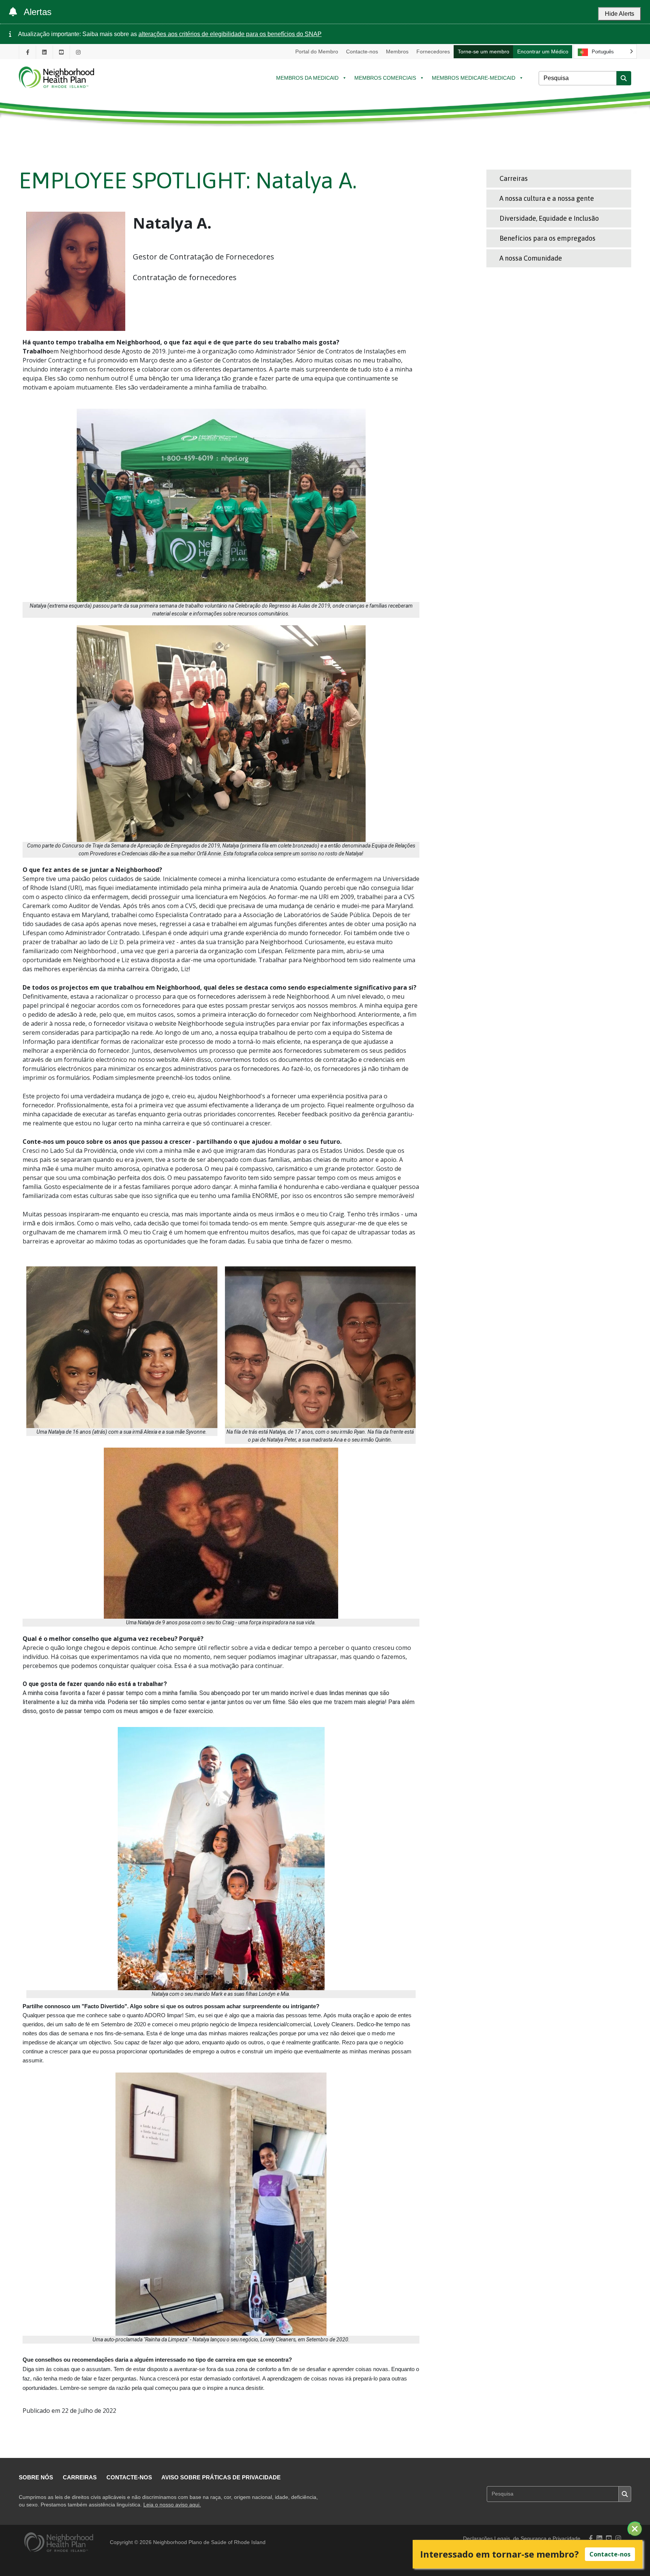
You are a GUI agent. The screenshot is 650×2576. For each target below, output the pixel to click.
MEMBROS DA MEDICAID (307, 78)
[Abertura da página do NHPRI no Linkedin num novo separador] (44, 52)
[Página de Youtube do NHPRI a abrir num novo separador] (61, 52)
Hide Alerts (620, 14)
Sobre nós (36, 2477)
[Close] (635, 2529)
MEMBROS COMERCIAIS (385, 78)
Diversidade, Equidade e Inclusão (549, 218)
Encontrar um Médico (543, 52)
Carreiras (514, 178)
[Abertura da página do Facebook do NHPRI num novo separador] (27, 52)
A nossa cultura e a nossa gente (547, 198)
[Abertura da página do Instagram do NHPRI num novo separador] (78, 52)
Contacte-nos (362, 52)
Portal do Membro (317, 52)
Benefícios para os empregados (547, 238)
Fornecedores (433, 52)
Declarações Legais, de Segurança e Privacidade (522, 2539)
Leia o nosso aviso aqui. (172, 2505)
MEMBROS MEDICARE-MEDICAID (474, 78)
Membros (397, 52)
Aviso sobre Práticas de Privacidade (221, 2477)
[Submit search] (624, 78)
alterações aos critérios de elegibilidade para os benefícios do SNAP (230, 34)
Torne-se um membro (484, 52)
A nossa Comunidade (531, 258)
